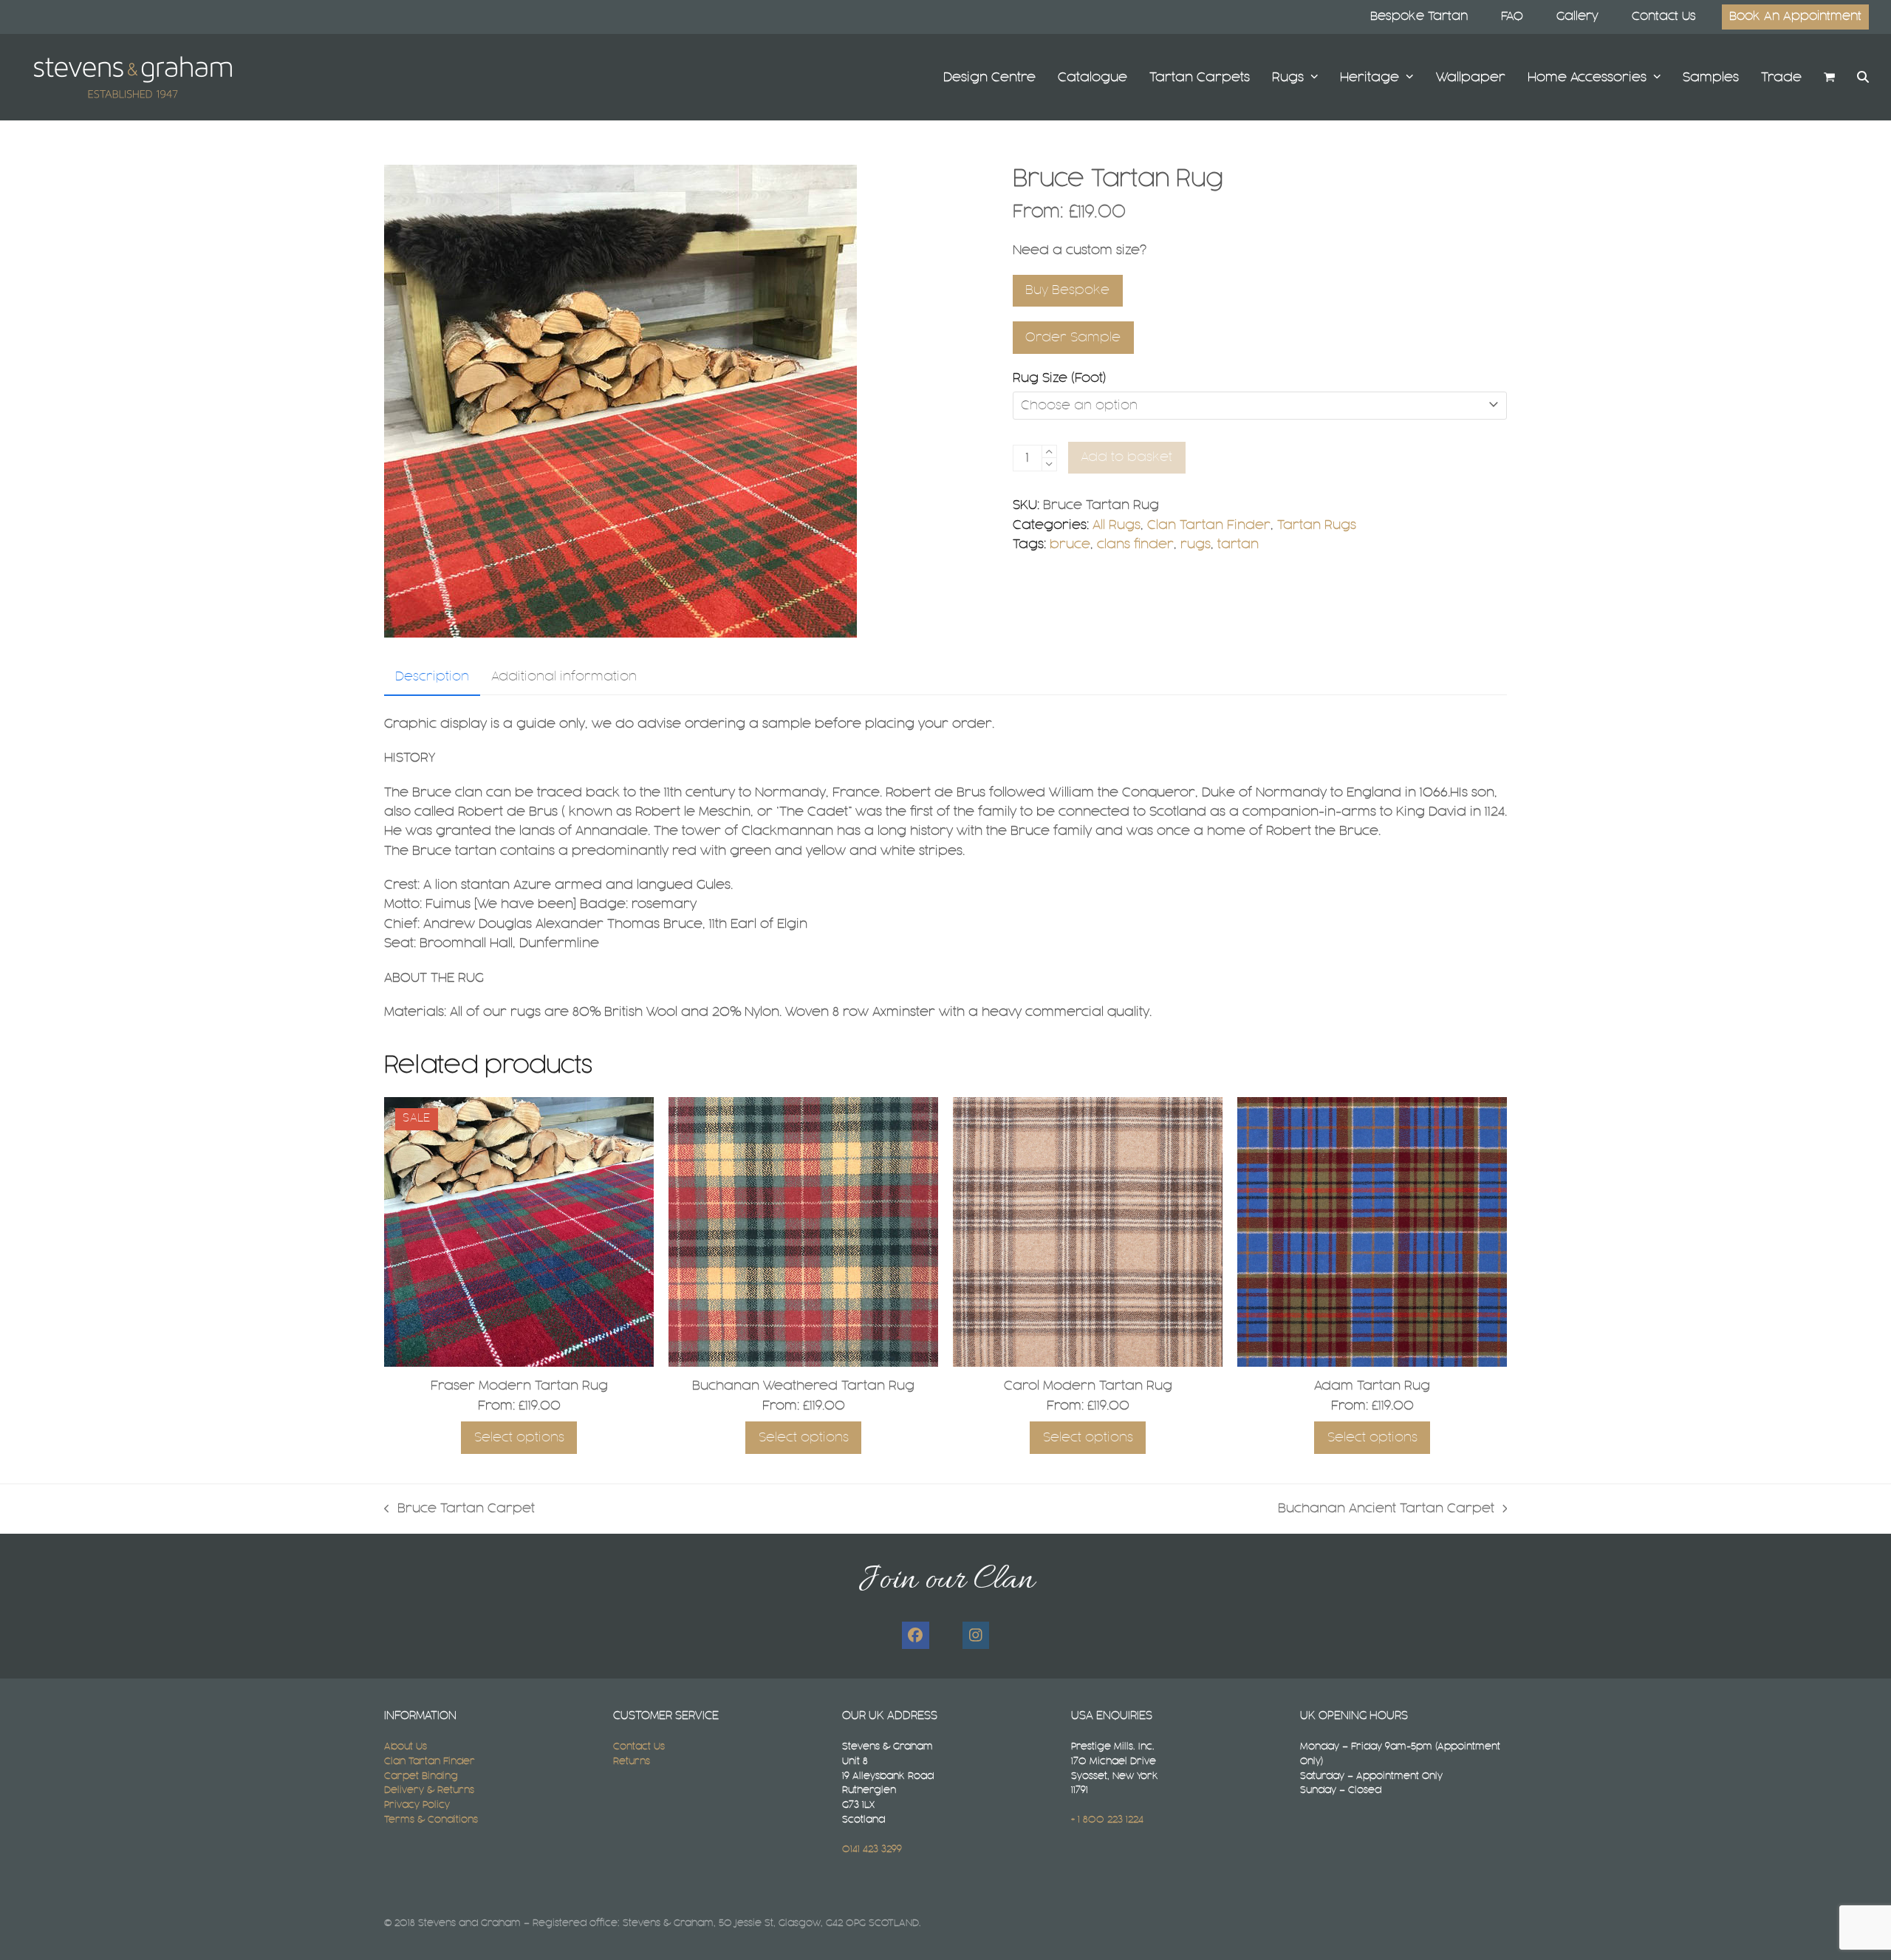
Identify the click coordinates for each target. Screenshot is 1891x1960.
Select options (519, 1438)
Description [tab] (432, 677)
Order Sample (1073, 338)
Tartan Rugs (1317, 525)
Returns (632, 1761)
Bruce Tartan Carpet (459, 1510)
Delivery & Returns (429, 1790)
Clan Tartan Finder (1209, 525)
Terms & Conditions (431, 1820)
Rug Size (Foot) (1060, 378)
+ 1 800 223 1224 (1107, 1820)
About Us (406, 1746)
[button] (1829, 77)
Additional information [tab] (564, 677)
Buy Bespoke (1067, 290)
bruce (1070, 544)
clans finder (1135, 544)
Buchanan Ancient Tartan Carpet (1386, 1510)
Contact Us (639, 1746)
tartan (1238, 544)
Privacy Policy (417, 1805)
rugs (1196, 544)
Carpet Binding (421, 1776)
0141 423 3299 (872, 1849)
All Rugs (1117, 525)
